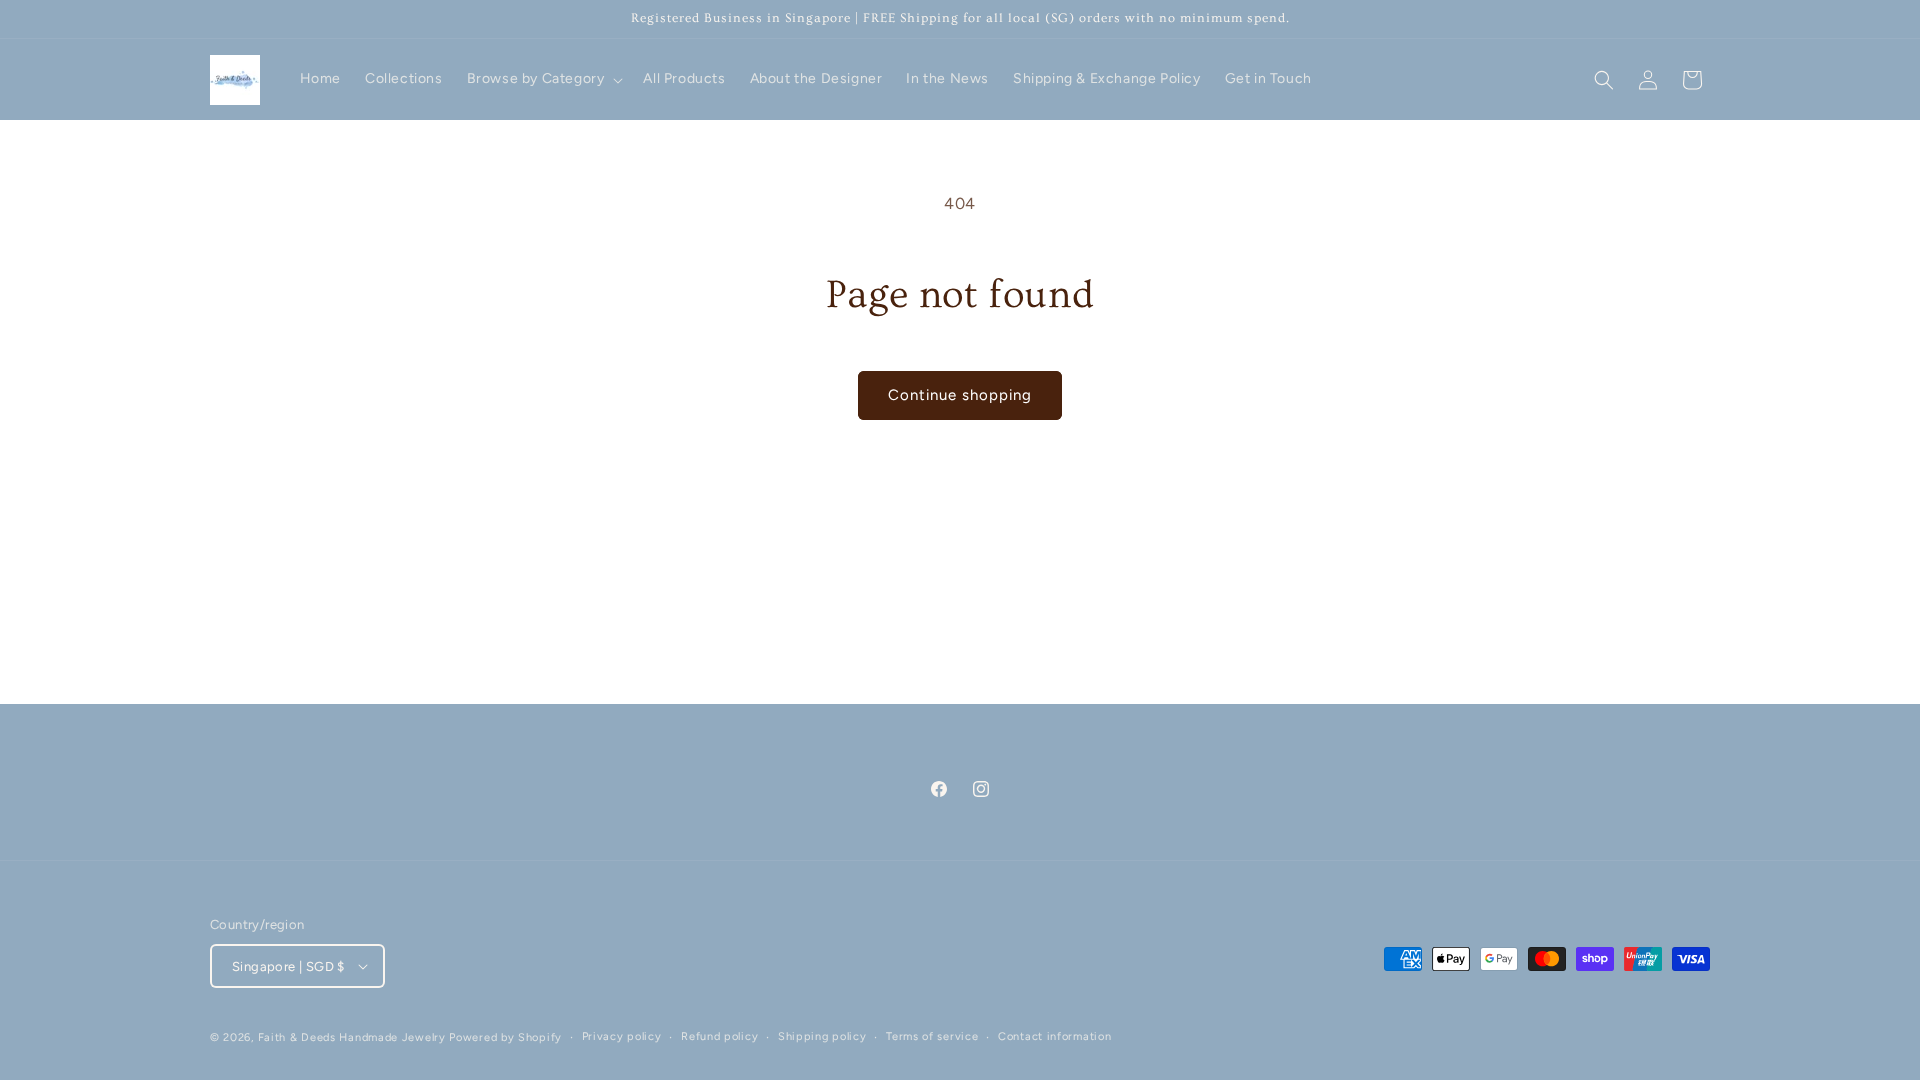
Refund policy (719, 1036)
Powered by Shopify (505, 1037)
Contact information (1054, 1036)
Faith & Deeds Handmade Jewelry (352, 1037)
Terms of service (932, 1036)
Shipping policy (822, 1036)
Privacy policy (622, 1036)
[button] (543, 79)
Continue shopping (960, 395)
